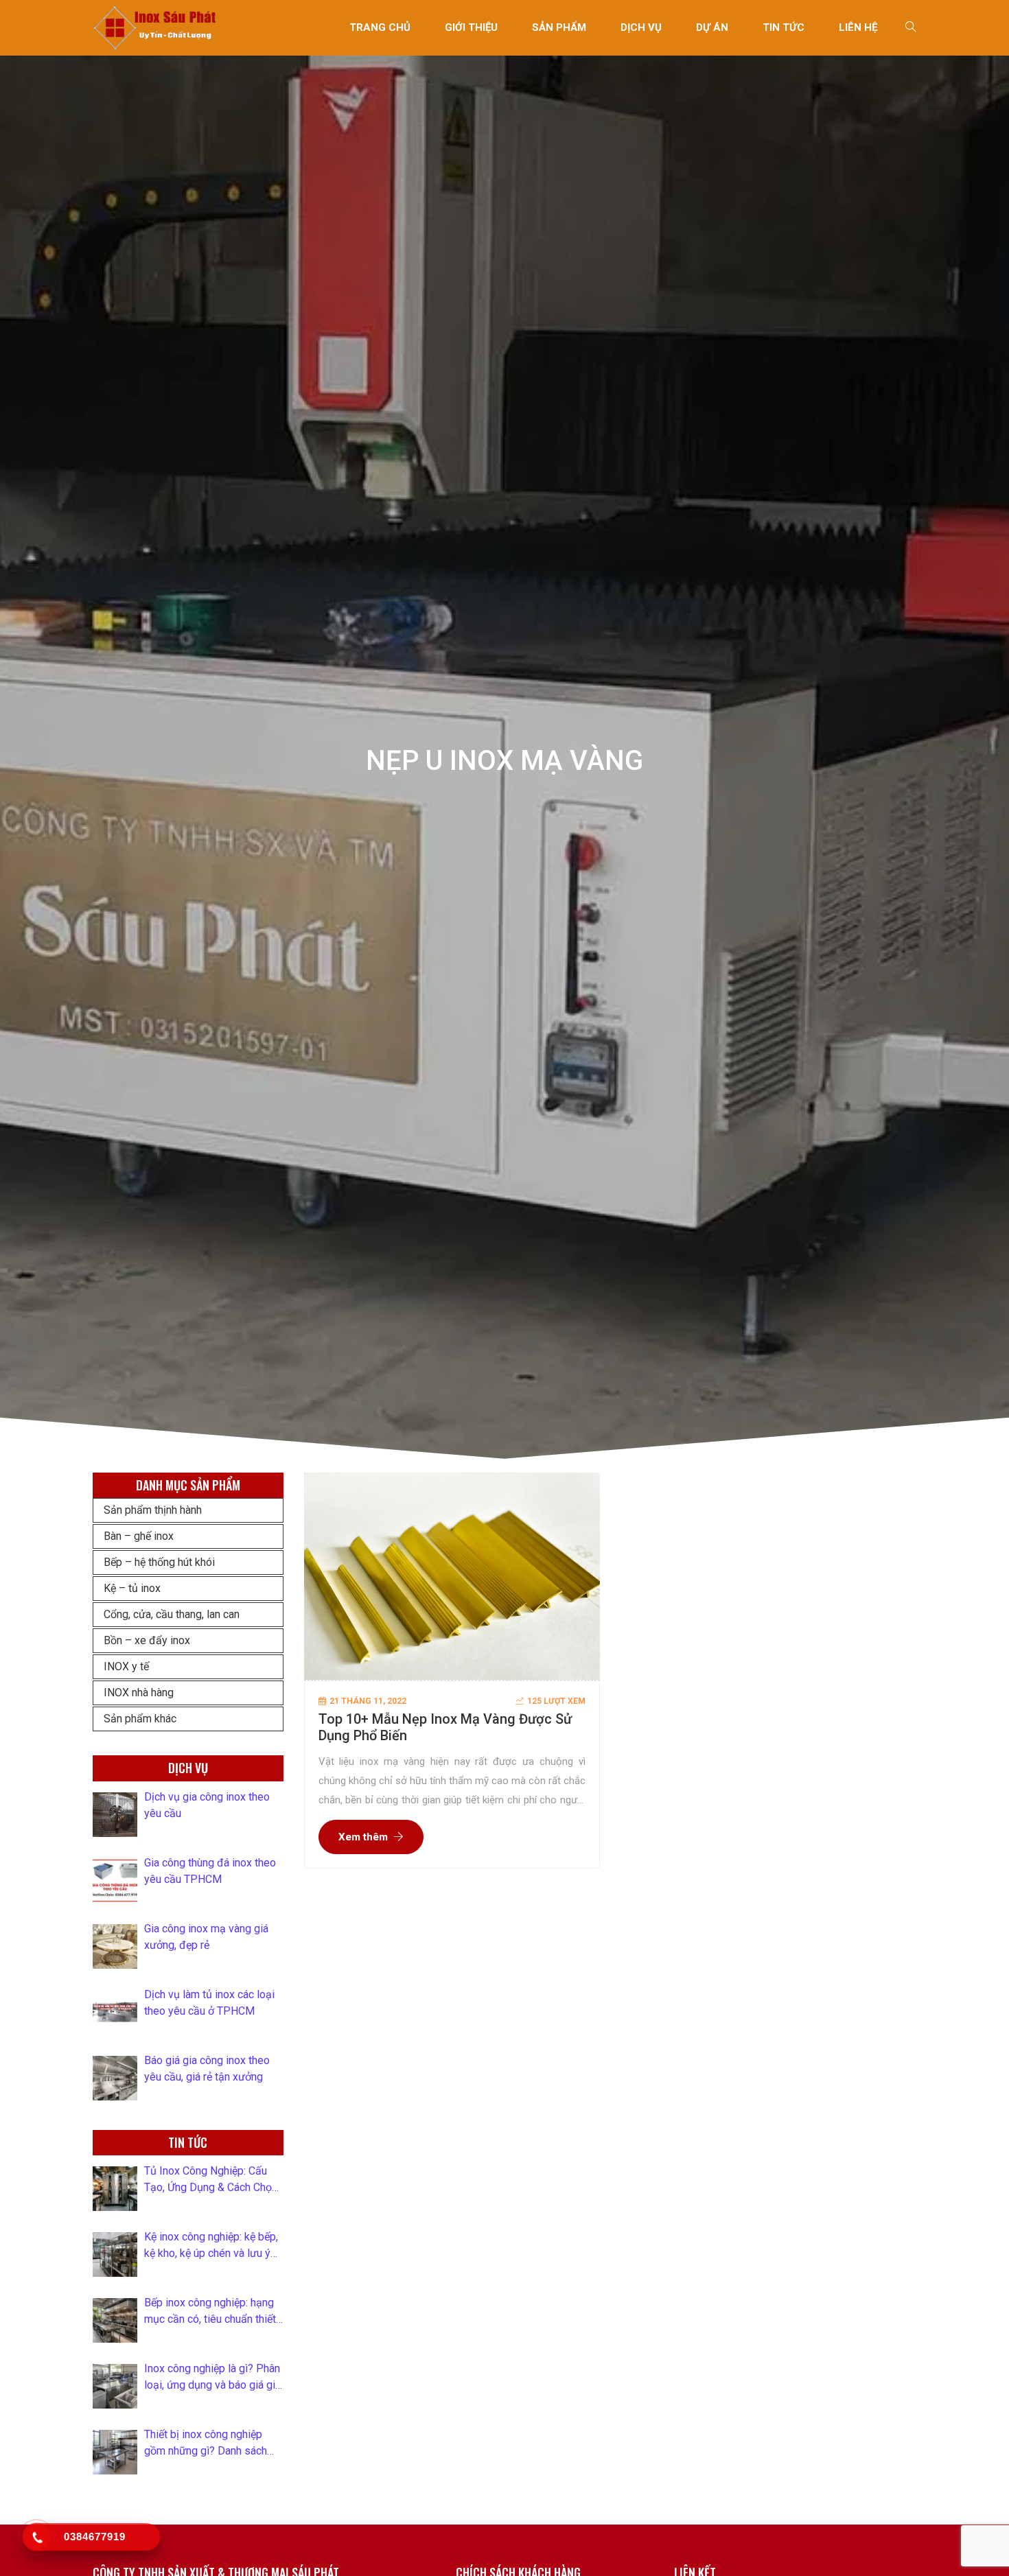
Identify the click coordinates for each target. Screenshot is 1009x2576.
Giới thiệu (471, 27)
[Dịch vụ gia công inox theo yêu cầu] (115, 1815)
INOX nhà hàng (139, 1693)
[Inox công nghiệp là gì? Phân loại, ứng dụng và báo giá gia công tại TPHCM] (115, 2386)
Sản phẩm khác (140, 1719)
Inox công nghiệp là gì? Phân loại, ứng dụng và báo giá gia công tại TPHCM (212, 2378)
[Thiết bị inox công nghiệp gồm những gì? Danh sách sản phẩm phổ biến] (115, 2452)
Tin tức (784, 27)
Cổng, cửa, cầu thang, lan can (172, 1614)
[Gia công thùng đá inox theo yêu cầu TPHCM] (115, 1881)
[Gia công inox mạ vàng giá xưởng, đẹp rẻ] (115, 1946)
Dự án (712, 27)
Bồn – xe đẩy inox (147, 1640)
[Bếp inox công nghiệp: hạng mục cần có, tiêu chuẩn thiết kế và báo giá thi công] (115, 2320)
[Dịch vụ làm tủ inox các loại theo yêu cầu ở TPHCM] (115, 2012)
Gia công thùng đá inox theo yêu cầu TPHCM (210, 1871)
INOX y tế (126, 1666)
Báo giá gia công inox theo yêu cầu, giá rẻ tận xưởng (207, 2069)
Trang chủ (380, 27)
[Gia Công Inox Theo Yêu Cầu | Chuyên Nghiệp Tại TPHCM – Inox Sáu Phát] (155, 27)
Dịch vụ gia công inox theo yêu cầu (207, 1805)
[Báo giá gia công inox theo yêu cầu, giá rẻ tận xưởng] (115, 2078)
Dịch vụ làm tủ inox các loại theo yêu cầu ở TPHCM (209, 2003)
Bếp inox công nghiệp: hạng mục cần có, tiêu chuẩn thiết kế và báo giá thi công (210, 2312)
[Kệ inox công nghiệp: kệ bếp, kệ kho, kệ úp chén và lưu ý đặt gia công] (115, 2255)
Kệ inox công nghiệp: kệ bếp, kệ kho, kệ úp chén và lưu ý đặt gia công (211, 2246)
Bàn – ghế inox (139, 1536)
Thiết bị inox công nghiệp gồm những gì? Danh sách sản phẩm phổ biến (206, 2444)
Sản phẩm (559, 27)
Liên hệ (858, 27)
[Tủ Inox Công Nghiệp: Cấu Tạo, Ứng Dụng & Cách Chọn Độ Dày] (115, 2189)
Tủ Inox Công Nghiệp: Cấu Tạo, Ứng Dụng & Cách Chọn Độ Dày (211, 2180)
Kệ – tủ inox (132, 1588)
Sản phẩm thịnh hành (153, 1510)
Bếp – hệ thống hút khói (159, 1562)
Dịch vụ (641, 27)
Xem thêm (363, 1837)
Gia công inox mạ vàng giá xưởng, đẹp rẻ (206, 1937)
